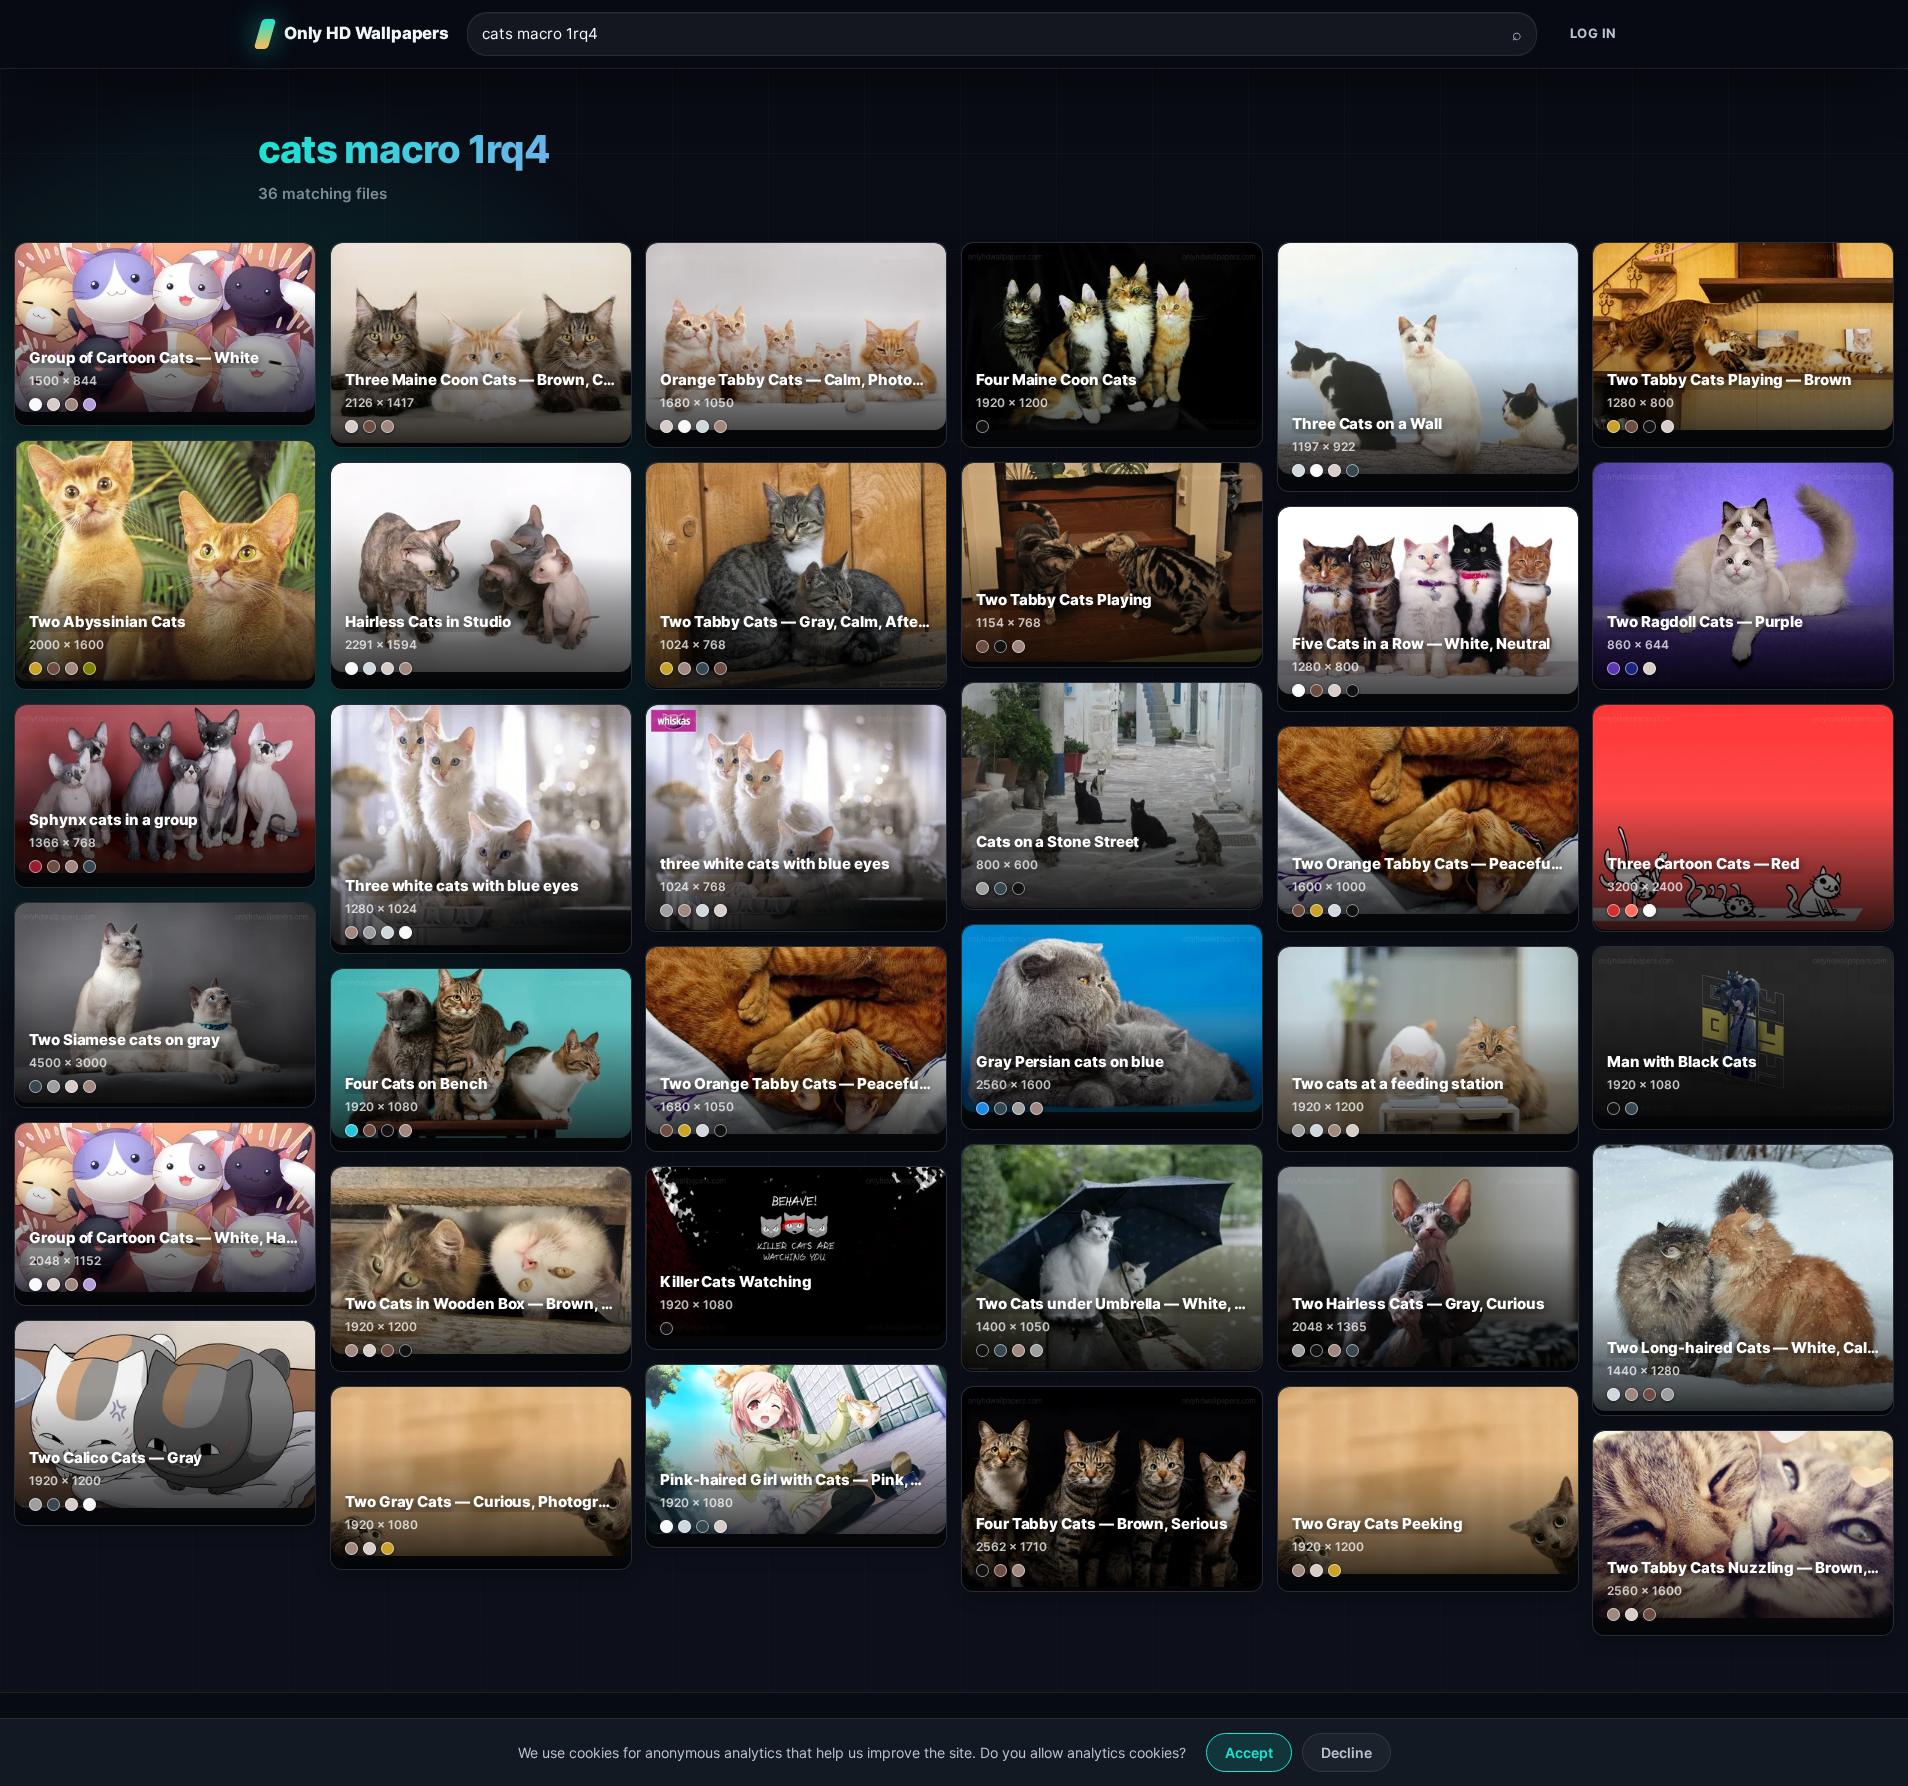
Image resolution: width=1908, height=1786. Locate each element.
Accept (1249, 1752)
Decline (1346, 1752)
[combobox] (990, 34)
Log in (1593, 33)
